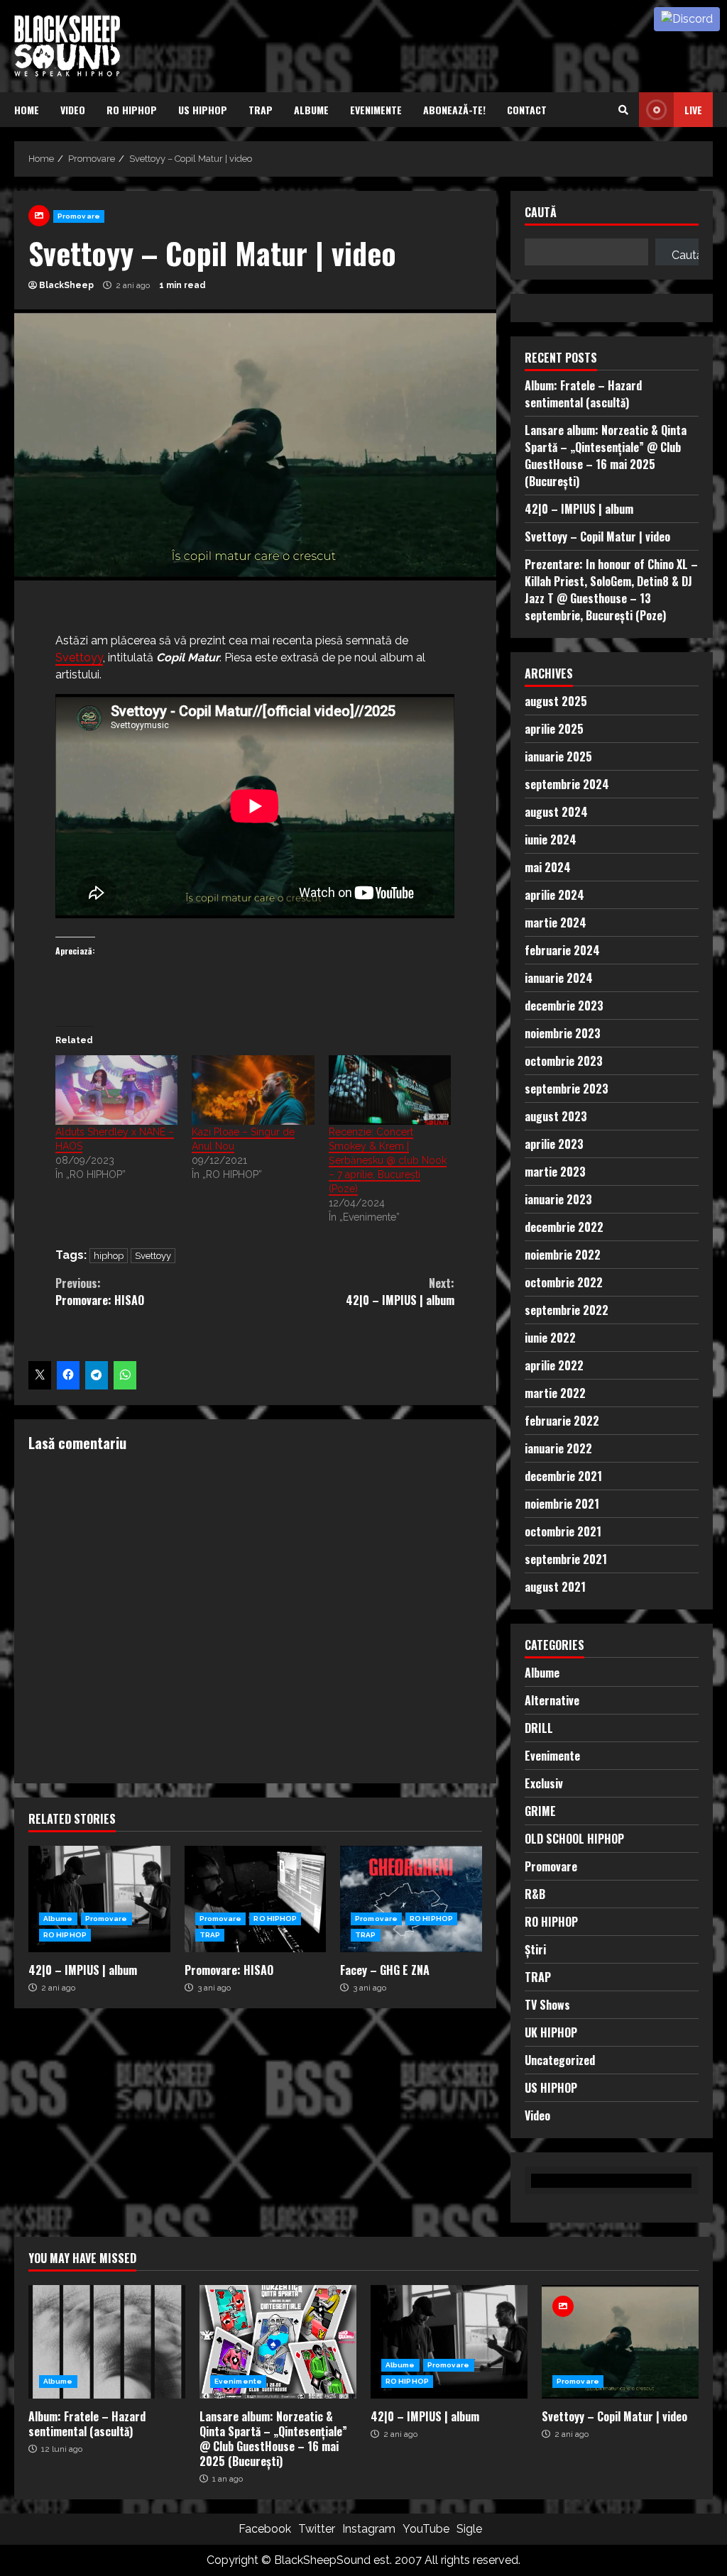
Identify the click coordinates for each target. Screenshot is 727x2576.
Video (73, 110)
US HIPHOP (203, 110)
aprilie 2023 (554, 1144)
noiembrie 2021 (562, 1504)
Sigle (469, 2529)
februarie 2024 (562, 950)
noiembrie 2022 (563, 1255)
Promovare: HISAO (100, 1292)
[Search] (623, 110)
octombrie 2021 (563, 1531)
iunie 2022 (550, 1338)
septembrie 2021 (566, 1559)
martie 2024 (556, 923)
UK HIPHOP (551, 2032)
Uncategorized (560, 2060)
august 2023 (556, 1116)
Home (27, 110)
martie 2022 (555, 1393)
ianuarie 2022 (558, 1448)
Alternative (552, 1700)
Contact (527, 110)
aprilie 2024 (554, 895)
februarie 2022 (562, 1421)
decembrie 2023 (564, 1006)
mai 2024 (548, 867)
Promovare (79, 216)
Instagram (369, 2529)
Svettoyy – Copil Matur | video (597, 536)
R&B (535, 1894)
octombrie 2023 (564, 1061)
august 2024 (556, 812)
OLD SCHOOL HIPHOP (574, 1839)
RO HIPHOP (132, 110)
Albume (311, 110)
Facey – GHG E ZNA (411, 1899)
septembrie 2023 (567, 1089)
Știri (535, 1949)
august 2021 (555, 1587)
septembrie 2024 (567, 784)
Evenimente (376, 110)
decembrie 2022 (564, 1227)
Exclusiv (544, 1783)
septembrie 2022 (567, 1310)
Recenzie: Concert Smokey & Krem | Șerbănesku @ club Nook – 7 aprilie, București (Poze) (388, 1160)
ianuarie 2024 (559, 978)
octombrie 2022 (564, 1282)
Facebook (265, 2529)
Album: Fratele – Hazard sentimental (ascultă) (583, 394)
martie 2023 (555, 1172)
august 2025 (556, 701)
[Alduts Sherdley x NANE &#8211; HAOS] (116, 1090)
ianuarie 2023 (558, 1199)
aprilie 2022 (554, 1365)
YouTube (426, 2529)
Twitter (317, 2529)
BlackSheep (66, 285)
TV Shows (547, 2005)
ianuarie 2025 (558, 756)
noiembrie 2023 (563, 1033)
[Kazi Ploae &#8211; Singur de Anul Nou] (253, 1090)
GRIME (540, 1811)
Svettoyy (79, 657)
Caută (541, 213)
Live (693, 110)
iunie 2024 (551, 840)
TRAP (261, 110)
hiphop (109, 1256)
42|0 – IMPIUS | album (400, 1292)
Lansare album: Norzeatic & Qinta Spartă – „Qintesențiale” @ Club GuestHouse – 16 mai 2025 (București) (606, 456)
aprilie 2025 (554, 729)
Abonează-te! (454, 110)
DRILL (539, 1728)
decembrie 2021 (563, 1476)
